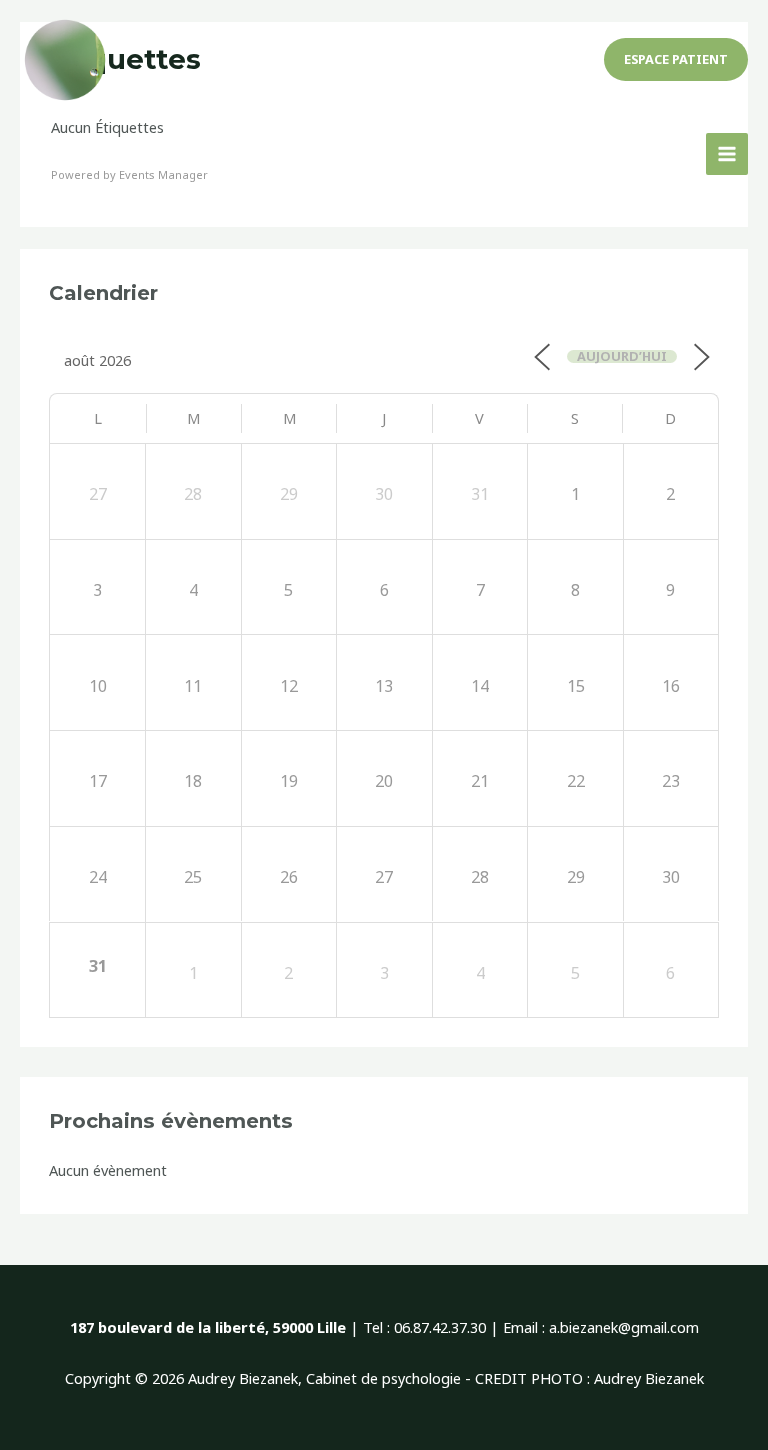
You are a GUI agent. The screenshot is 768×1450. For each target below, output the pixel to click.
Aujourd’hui (622, 356)
